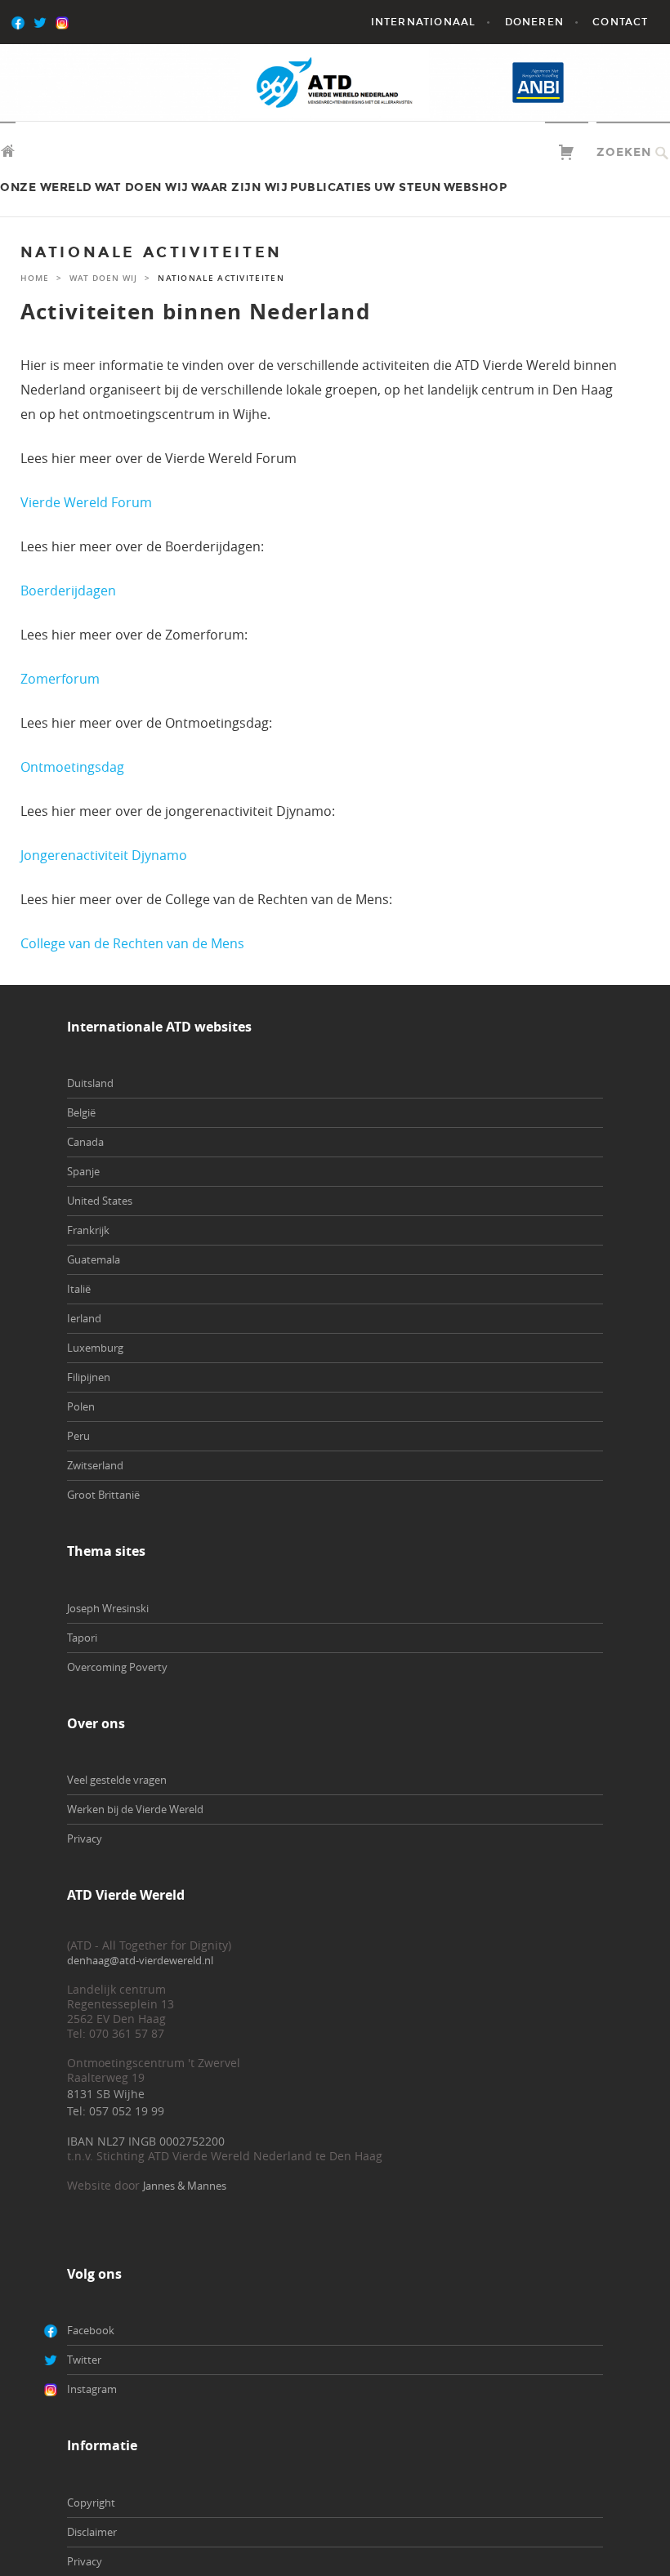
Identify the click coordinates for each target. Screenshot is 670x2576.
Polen (81, 1406)
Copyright (91, 2502)
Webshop (476, 187)
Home (35, 278)
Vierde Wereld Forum (86, 502)
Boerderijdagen (68, 591)
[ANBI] (538, 82)
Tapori (82, 1638)
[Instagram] (87, 22)
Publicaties (331, 187)
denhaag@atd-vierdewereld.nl (140, 1960)
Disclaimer (92, 2532)
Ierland (84, 1318)
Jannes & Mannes (185, 2186)
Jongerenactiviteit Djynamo (104, 855)
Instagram (92, 2389)
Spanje (83, 1171)
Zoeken (624, 152)
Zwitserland (95, 1465)
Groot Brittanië (103, 1495)
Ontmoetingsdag (72, 767)
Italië (79, 1289)
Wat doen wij (142, 187)
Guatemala (94, 1259)
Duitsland (90, 1083)
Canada (85, 1142)
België (81, 1112)
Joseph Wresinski (108, 1608)
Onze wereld (46, 187)
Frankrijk (88, 1230)
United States (100, 1201)
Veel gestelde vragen (117, 1780)
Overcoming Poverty (117, 1667)
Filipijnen (89, 1377)
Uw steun (408, 187)
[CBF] (610, 82)
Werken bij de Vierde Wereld (135, 1809)
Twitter (84, 2360)
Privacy (85, 1838)
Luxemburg (95, 1348)
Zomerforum (60, 679)
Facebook (91, 2330)
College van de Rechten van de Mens (132, 943)
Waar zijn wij (240, 187)
